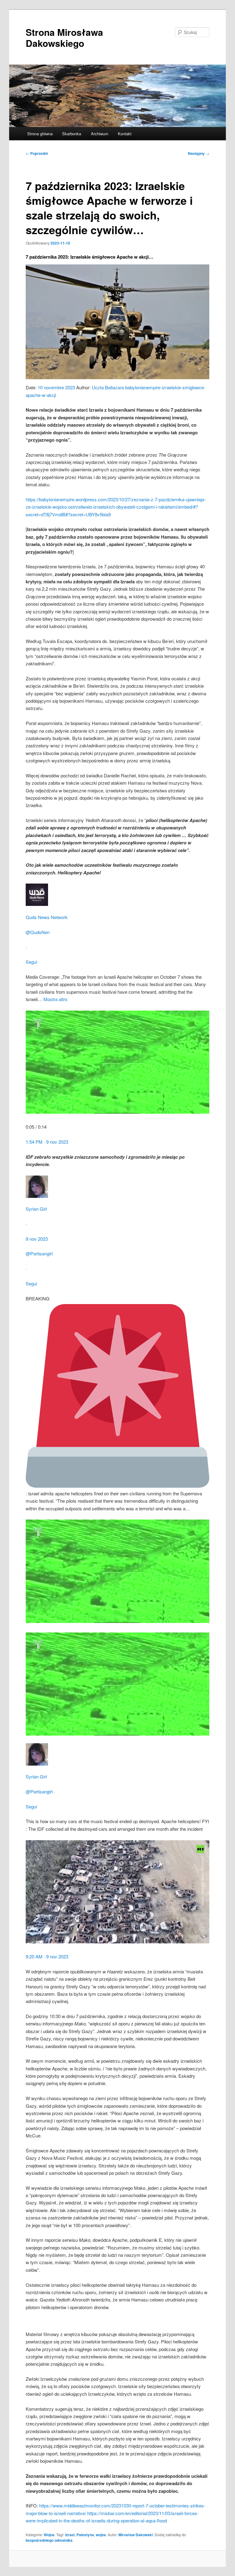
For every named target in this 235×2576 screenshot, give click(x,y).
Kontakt (125, 134)
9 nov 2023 (37, 1239)
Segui (31, 962)
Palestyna (85, 2535)
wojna (101, 2535)
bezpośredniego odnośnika (49, 2540)
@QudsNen (38, 932)
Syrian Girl (36, 1209)
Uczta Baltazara (108, 387)
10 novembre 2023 (56, 387)
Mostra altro (55, 999)
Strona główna (40, 134)
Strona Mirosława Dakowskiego (64, 37)
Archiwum (100, 134)
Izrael (70, 2535)
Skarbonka (72, 134)
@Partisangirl (39, 1253)
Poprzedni (37, 153)
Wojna (49, 2535)
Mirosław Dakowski (136, 2535)
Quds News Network (47, 917)
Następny (199, 153)
